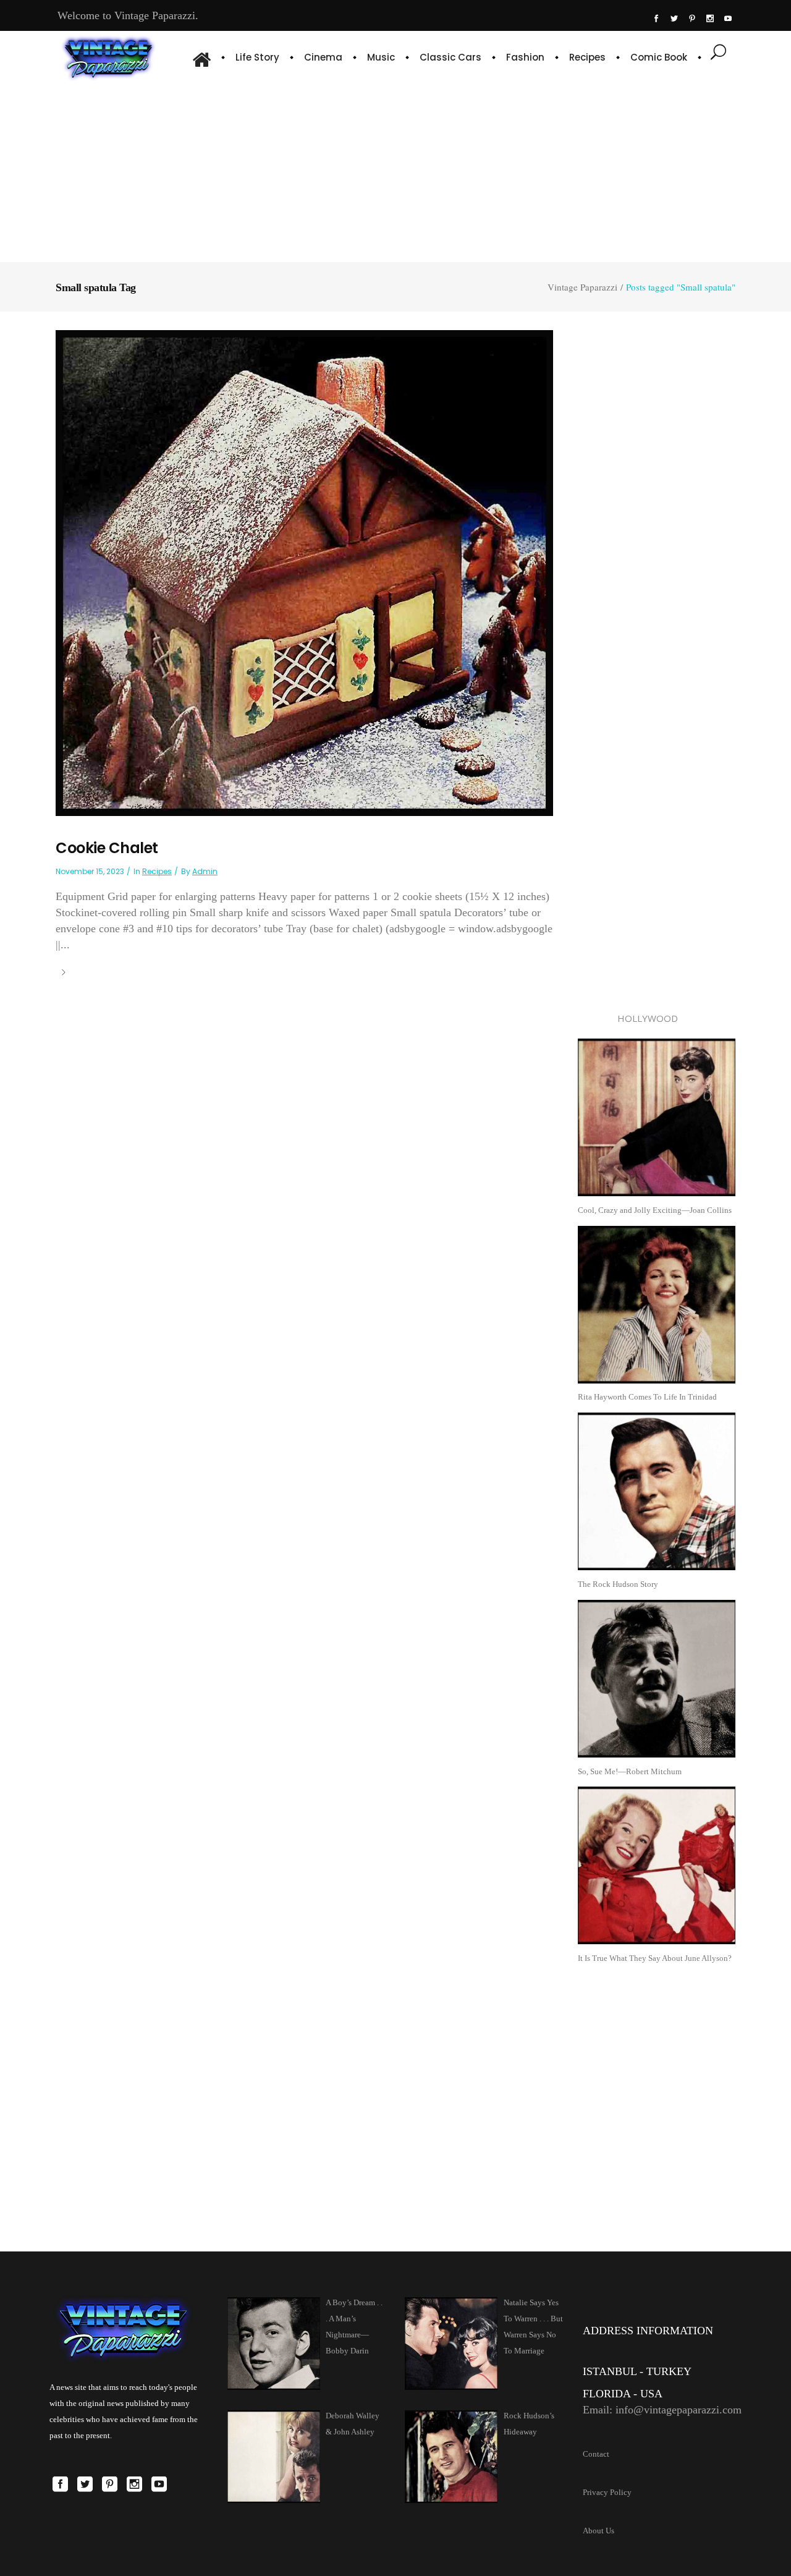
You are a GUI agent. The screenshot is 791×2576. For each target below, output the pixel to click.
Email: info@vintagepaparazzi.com (662, 2410)
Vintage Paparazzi (582, 287)
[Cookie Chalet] (304, 572)
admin (205, 871)
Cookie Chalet (107, 848)
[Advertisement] (395, 170)
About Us (599, 2531)
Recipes (157, 871)
